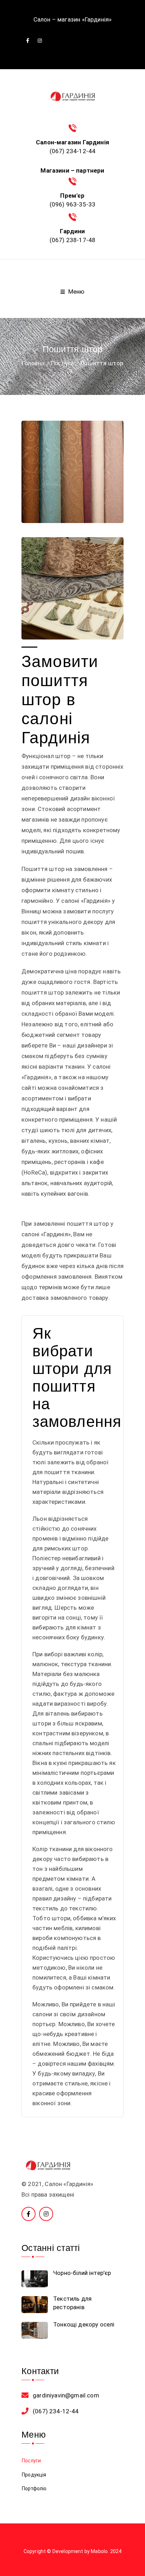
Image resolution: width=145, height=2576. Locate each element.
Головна (33, 363)
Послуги (62, 363)
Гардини (72, 231)
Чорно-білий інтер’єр (82, 2273)
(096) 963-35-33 (73, 204)
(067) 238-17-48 (73, 240)
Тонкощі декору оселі (84, 2324)
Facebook (28, 41)
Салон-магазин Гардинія (72, 142)
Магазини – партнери (72, 170)
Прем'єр (72, 196)
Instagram (40, 41)
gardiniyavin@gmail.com (66, 2395)
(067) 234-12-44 (73, 151)
